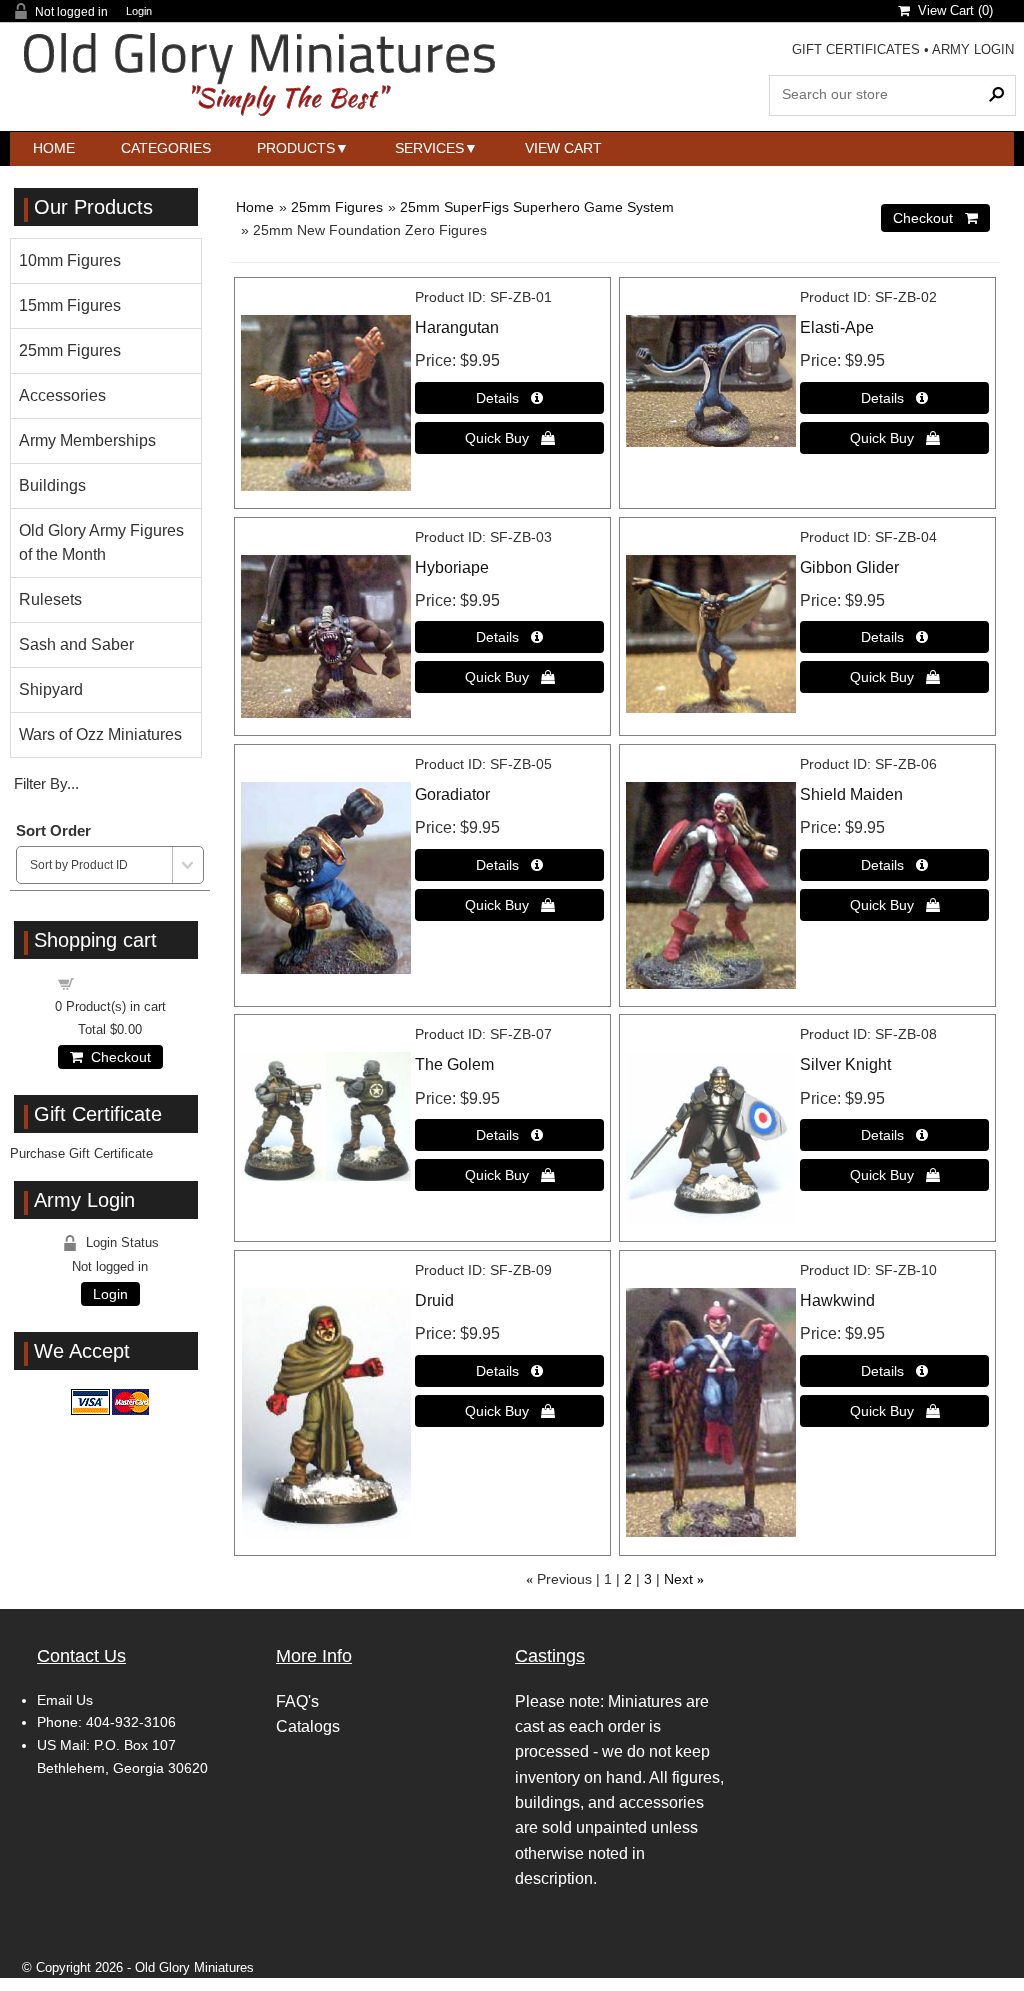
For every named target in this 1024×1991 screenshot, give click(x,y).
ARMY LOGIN (973, 49)
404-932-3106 (131, 1722)
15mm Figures (70, 305)
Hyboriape (452, 567)
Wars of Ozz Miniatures (100, 734)
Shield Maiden (851, 794)
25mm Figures (337, 207)
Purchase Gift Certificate (81, 1153)
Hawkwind (837, 1300)
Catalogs (308, 1726)
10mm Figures (70, 260)
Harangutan (457, 327)
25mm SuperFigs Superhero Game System (537, 207)
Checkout (117, 1057)
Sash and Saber (76, 644)
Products (296, 148)
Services (429, 148)
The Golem (454, 1064)
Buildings (52, 485)
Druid (434, 1300)
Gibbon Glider (849, 567)
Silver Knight (845, 1064)
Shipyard (51, 689)
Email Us (65, 1700)
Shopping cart (122, 982)
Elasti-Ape (837, 327)
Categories (166, 148)
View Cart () (951, 10)
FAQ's (297, 1701)
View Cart (563, 148)
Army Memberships (87, 440)
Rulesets (50, 599)
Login (139, 11)
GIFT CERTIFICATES (856, 49)
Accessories (62, 395)
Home (54, 148)
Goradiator (452, 794)
